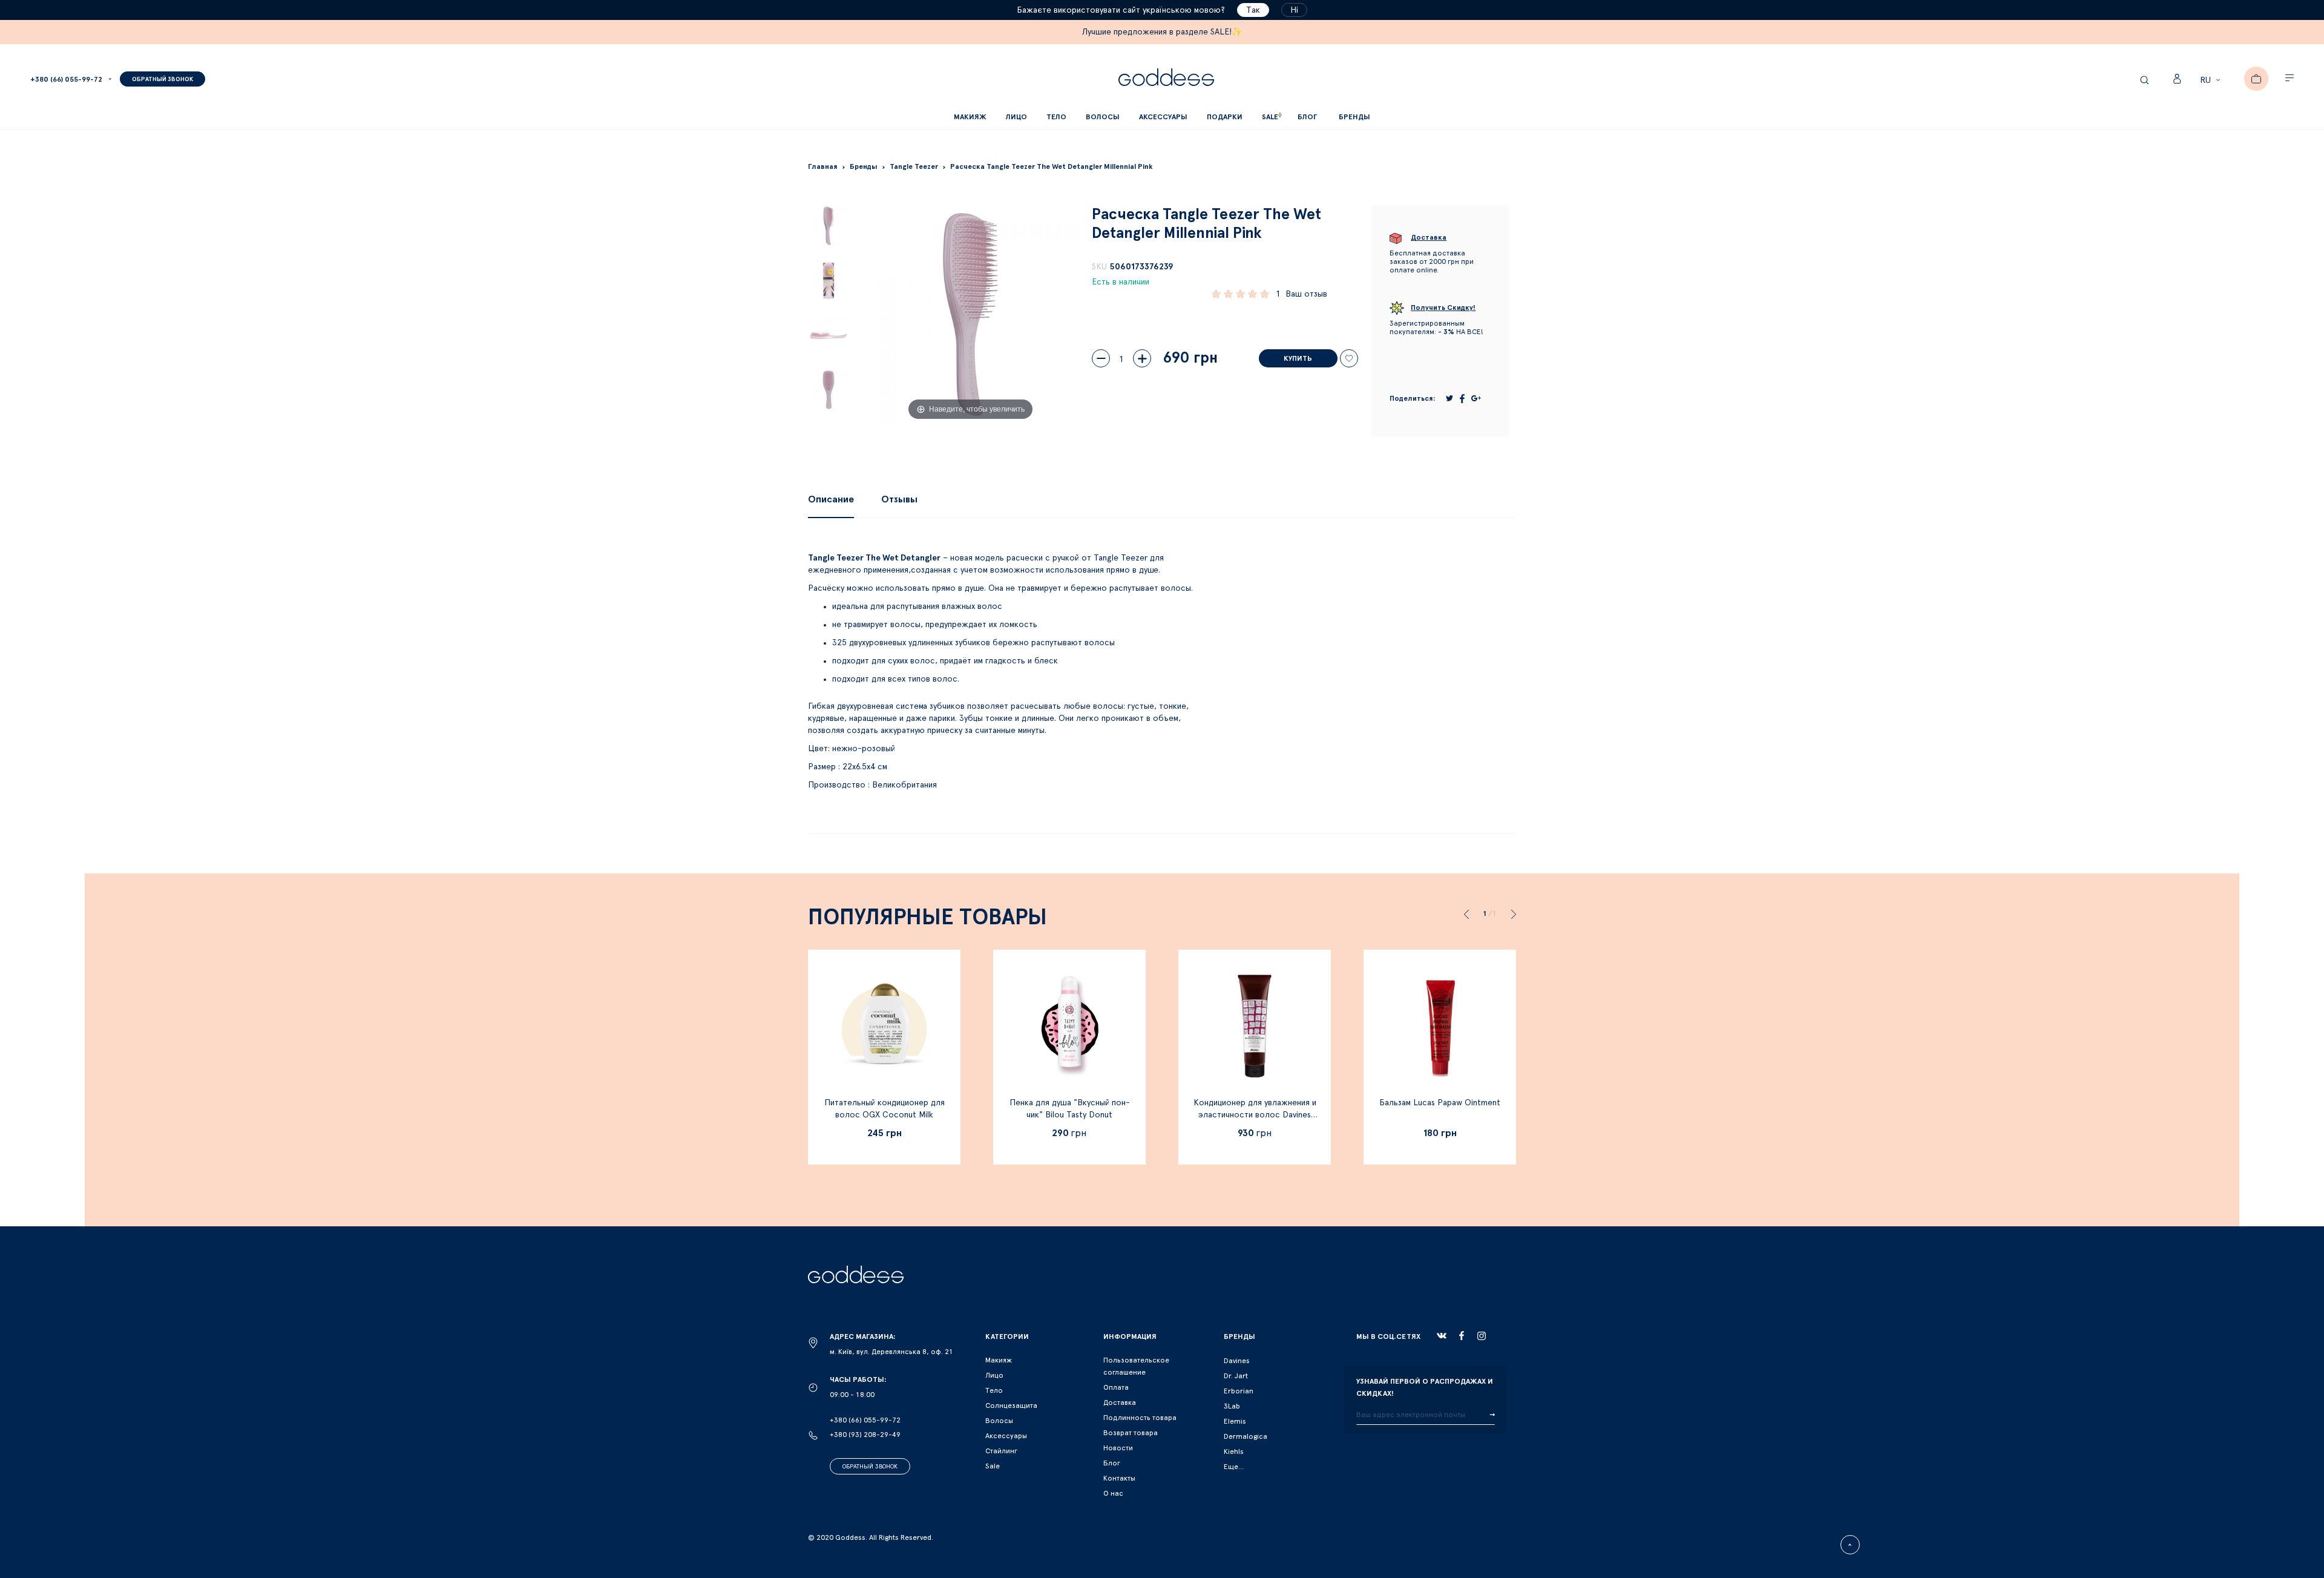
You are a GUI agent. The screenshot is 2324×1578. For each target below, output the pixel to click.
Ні (1294, 10)
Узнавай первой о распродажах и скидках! (1425, 1387)
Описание (831, 499)
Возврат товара (1131, 1433)
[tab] (831, 499)
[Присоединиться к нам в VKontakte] (1442, 1336)
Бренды (1354, 117)
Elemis (1235, 1421)
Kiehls (1234, 1451)
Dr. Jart (1236, 1376)
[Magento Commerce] (1166, 79)
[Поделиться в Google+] (1476, 398)
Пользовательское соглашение (1136, 1366)
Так (1253, 10)
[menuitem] (1307, 117)
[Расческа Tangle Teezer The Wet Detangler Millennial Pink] (829, 226)
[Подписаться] (1492, 1415)
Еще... (1234, 1467)
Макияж (999, 1360)
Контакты (1119, 1478)
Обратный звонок (870, 1467)
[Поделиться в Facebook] (1462, 399)
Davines (1237, 1361)
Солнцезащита (1011, 1405)
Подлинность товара (1140, 1418)
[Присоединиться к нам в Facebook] (1462, 1336)
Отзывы (899, 499)
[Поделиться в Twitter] (1449, 398)
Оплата (1116, 1387)
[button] (2212, 81)
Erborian (1239, 1391)
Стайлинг (1001, 1451)
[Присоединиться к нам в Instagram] (1482, 1336)
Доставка (1120, 1402)
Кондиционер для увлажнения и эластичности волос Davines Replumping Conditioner (1255, 1115)
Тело (994, 1390)
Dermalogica (1246, 1436)
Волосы (999, 1421)
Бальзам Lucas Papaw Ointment (1440, 1103)
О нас (1113, 1493)
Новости (1118, 1448)
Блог (1112, 1463)
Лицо (994, 1375)
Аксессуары (1006, 1436)
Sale (993, 1466)
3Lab (1232, 1406)
